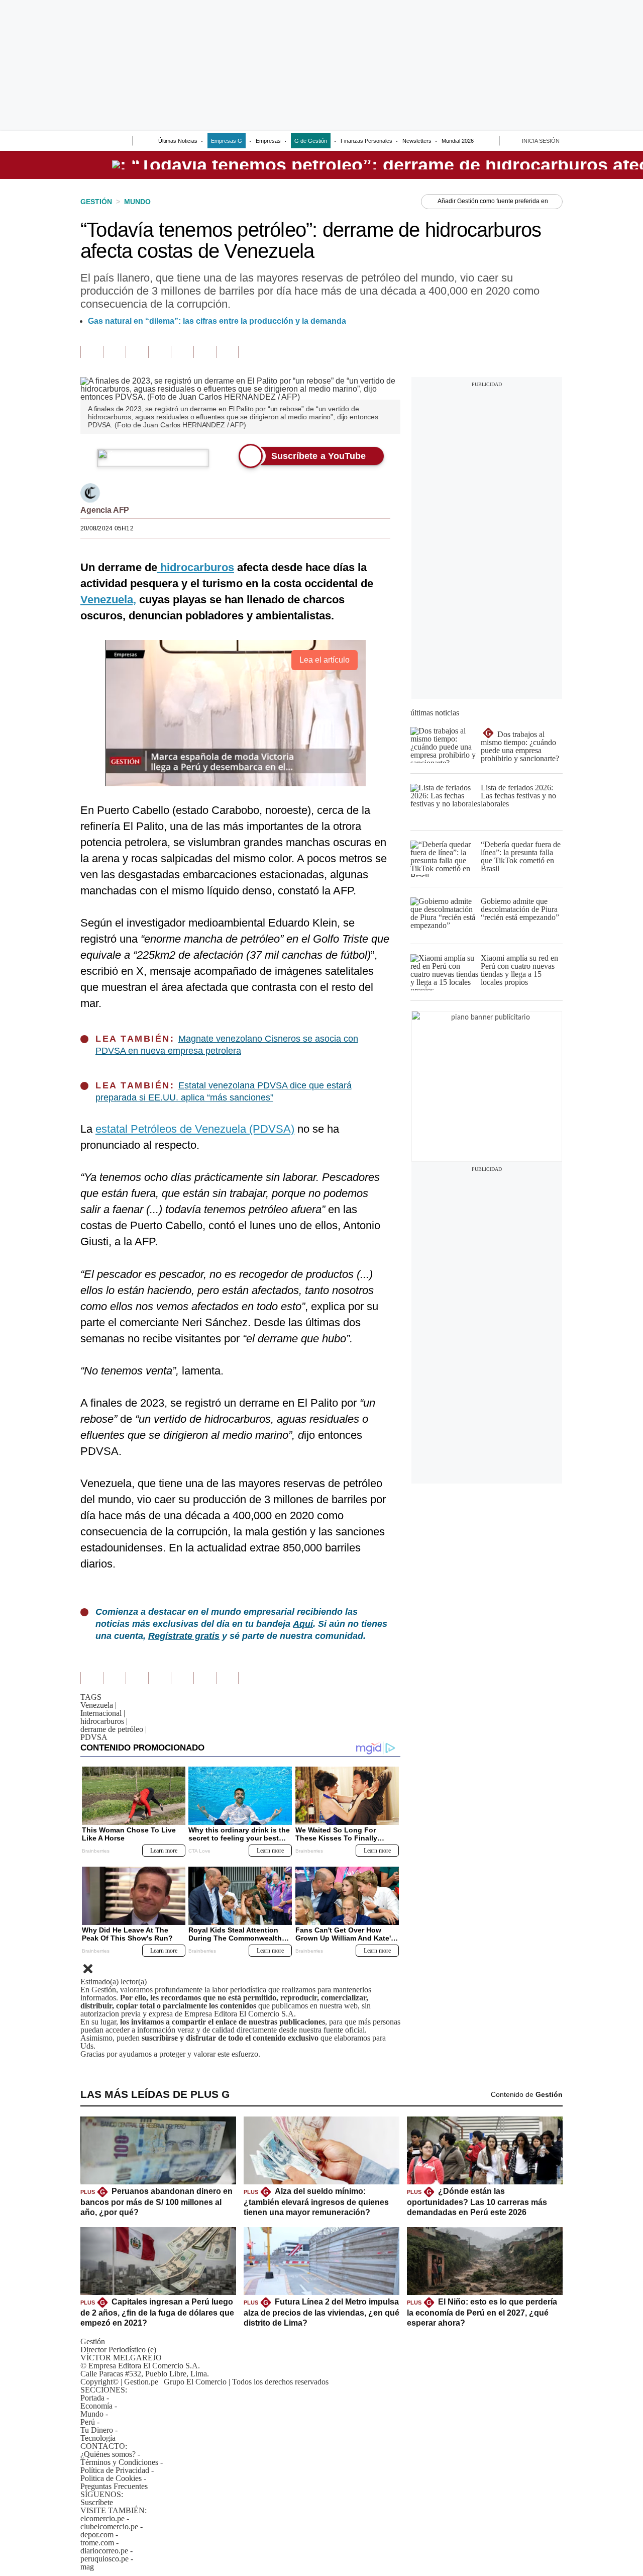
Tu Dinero (97, 2430)
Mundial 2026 (458, 141)
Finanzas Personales (366, 141)
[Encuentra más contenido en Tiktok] (205, 352)
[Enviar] (106, 142)
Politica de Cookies (111, 2478)
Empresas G (227, 141)
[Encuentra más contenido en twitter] (137, 352)
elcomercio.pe (102, 2518)
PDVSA (94, 1737)
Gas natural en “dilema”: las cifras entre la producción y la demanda (217, 321)
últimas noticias (435, 713)
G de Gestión (311, 141)
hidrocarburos (104, 1721)
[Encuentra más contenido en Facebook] (114, 352)
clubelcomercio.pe (109, 2526)
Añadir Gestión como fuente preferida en (493, 201)
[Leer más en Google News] (92, 352)
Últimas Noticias (178, 141)
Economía (96, 2406)
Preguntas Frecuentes (114, 2486)
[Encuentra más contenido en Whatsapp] (182, 352)
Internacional (103, 1713)
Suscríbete (97, 2502)
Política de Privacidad (115, 2470)
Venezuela (98, 1705)
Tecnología (98, 2438)
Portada (92, 2398)
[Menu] (87, 142)
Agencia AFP (105, 510)
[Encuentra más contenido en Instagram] (227, 352)
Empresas (268, 141)
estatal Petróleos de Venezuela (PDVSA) (195, 1129)
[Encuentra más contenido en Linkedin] (159, 352)
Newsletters (417, 141)
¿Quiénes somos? (108, 2454)
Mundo (92, 2414)
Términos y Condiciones (119, 2462)
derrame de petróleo (114, 1729)
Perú (88, 2422)
